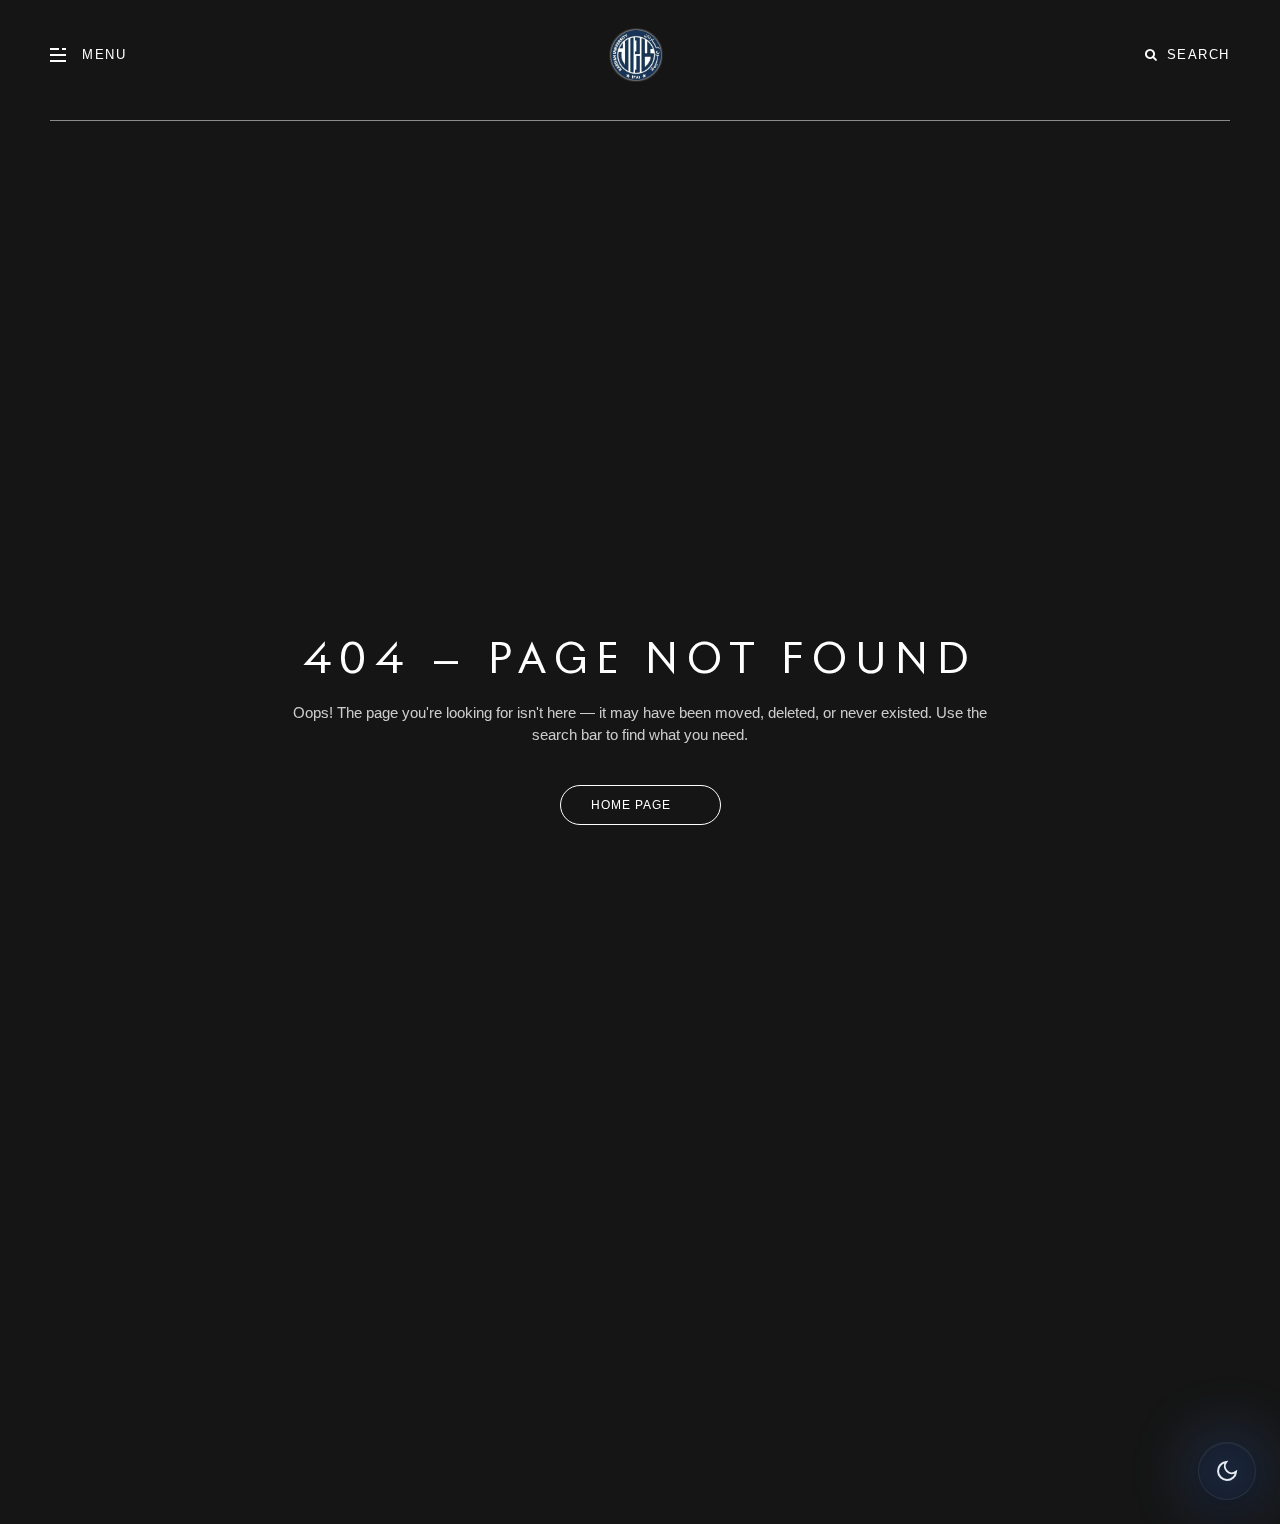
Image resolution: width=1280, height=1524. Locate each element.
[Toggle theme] (1227, 1471)
